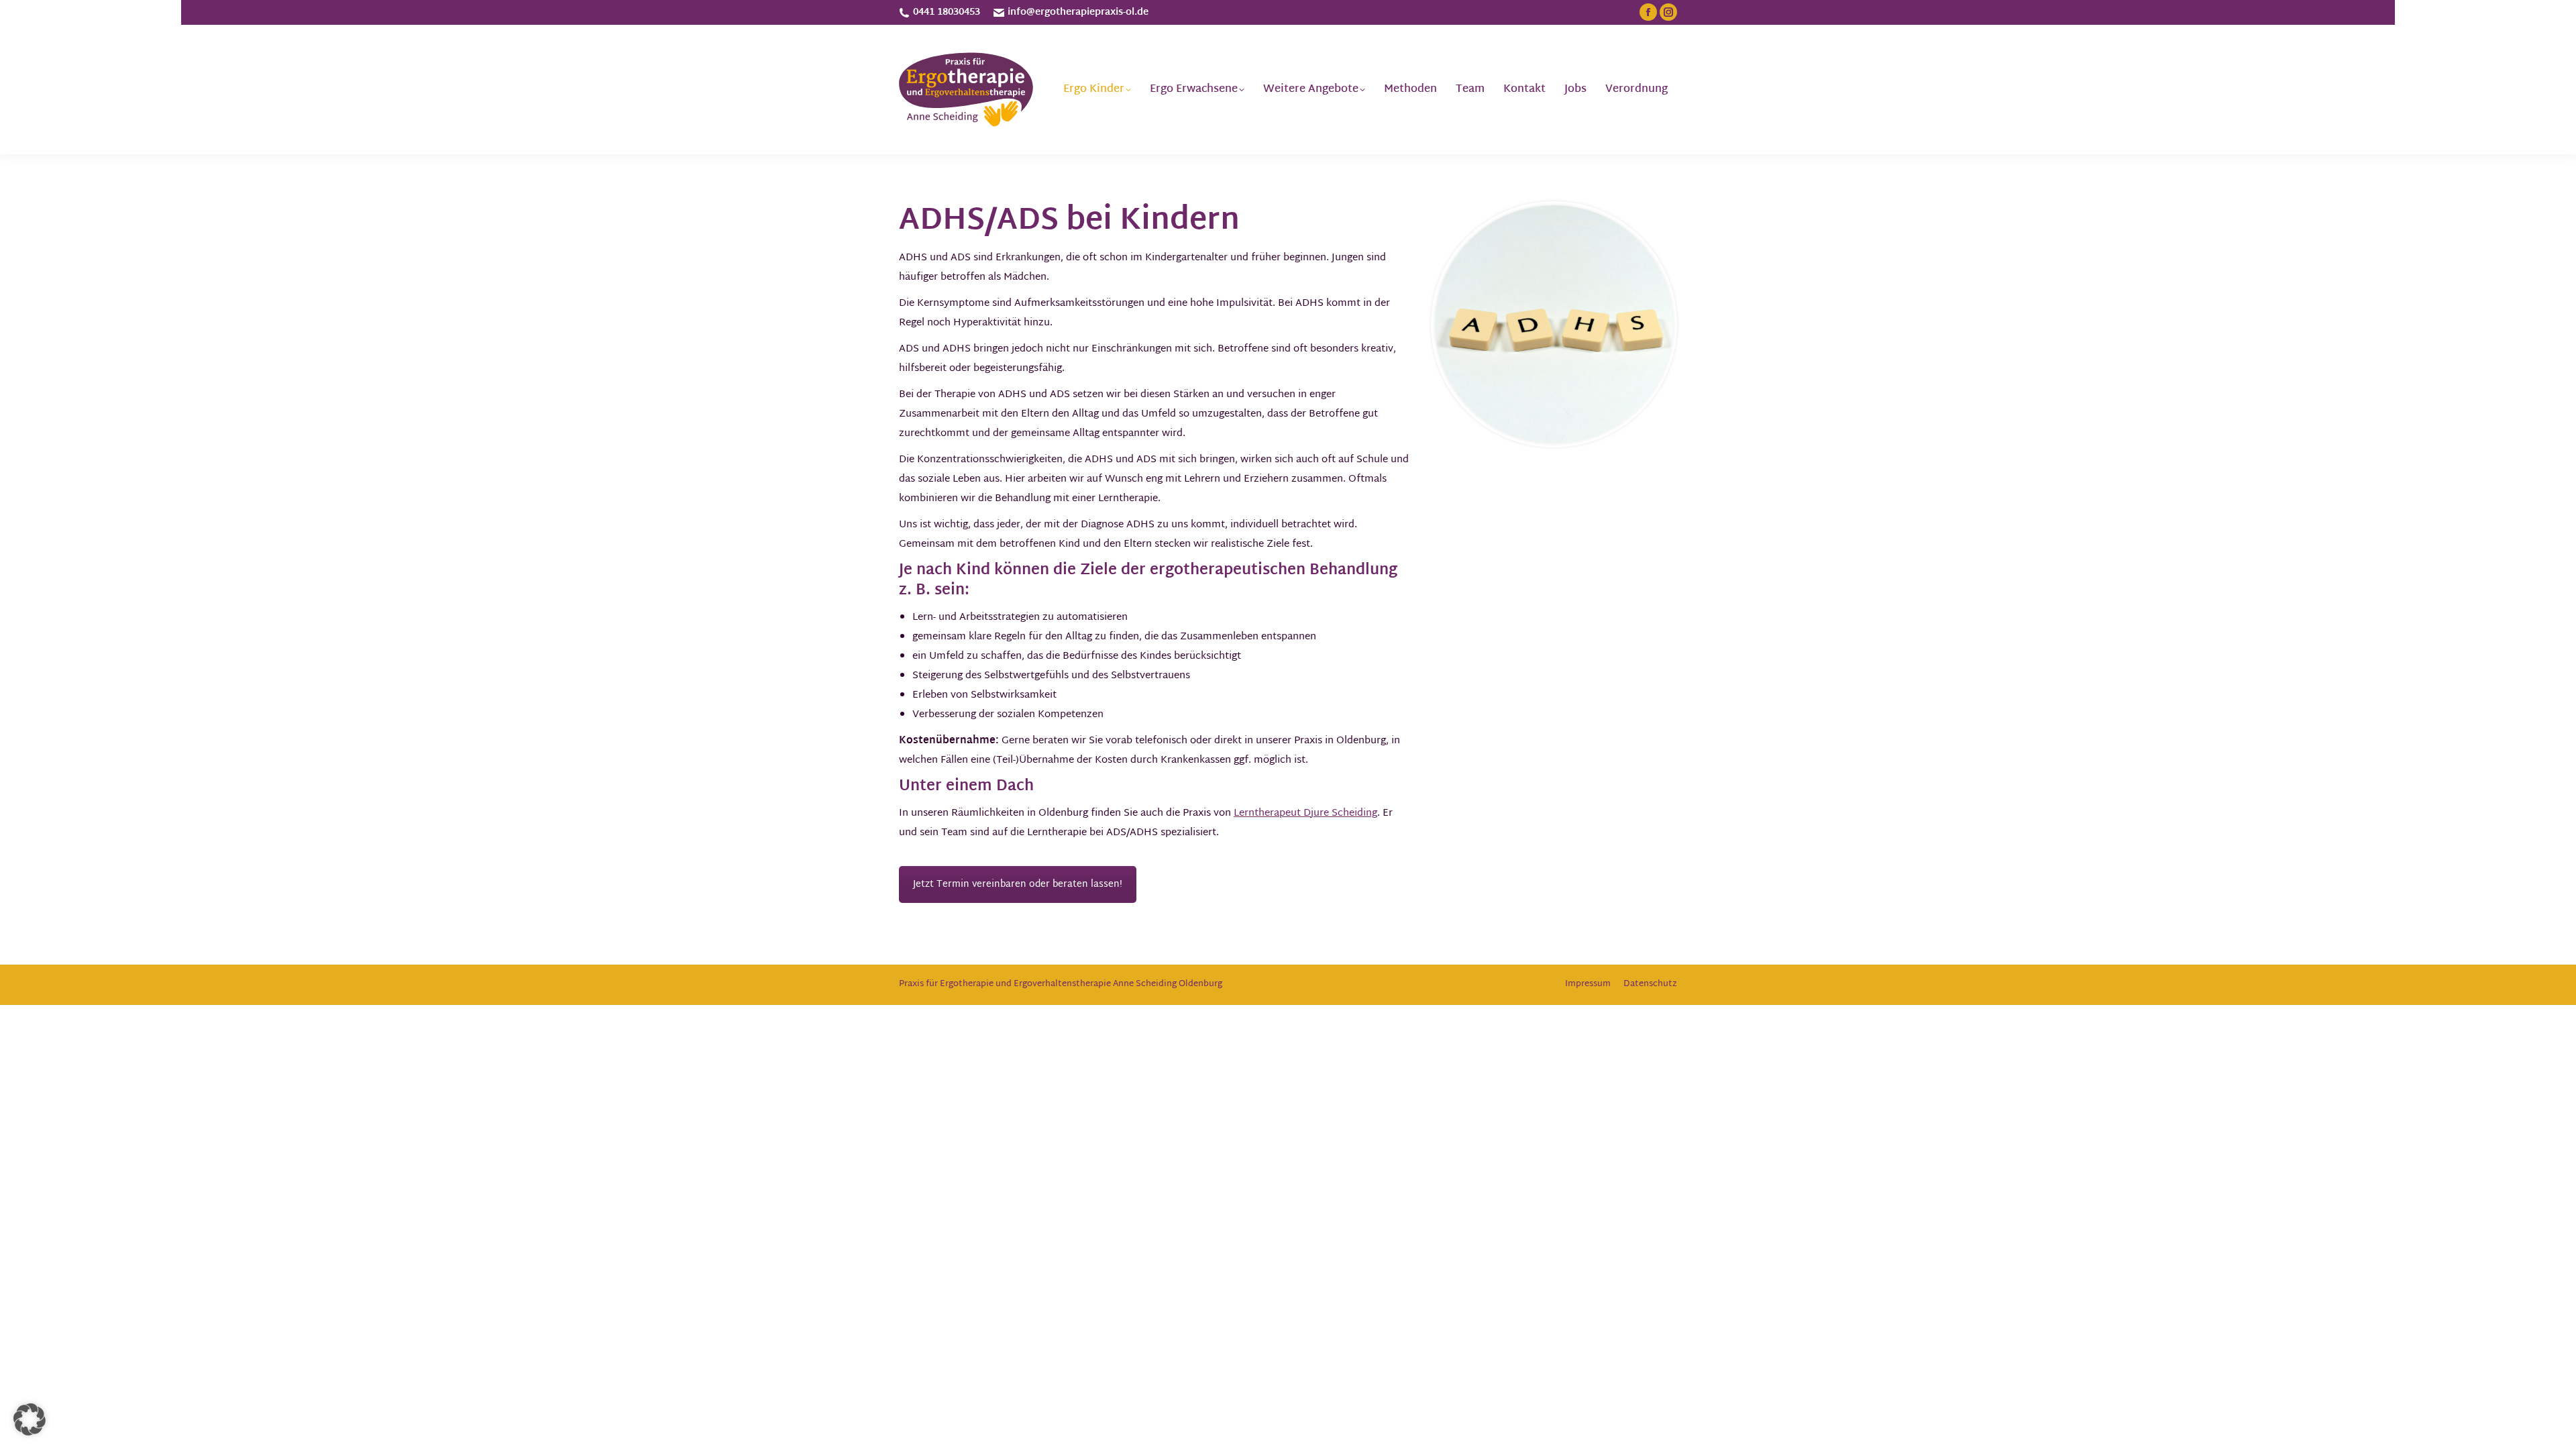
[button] (30, 1419)
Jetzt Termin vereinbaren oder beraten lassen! (1018, 884)
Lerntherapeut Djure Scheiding (1305, 813)
